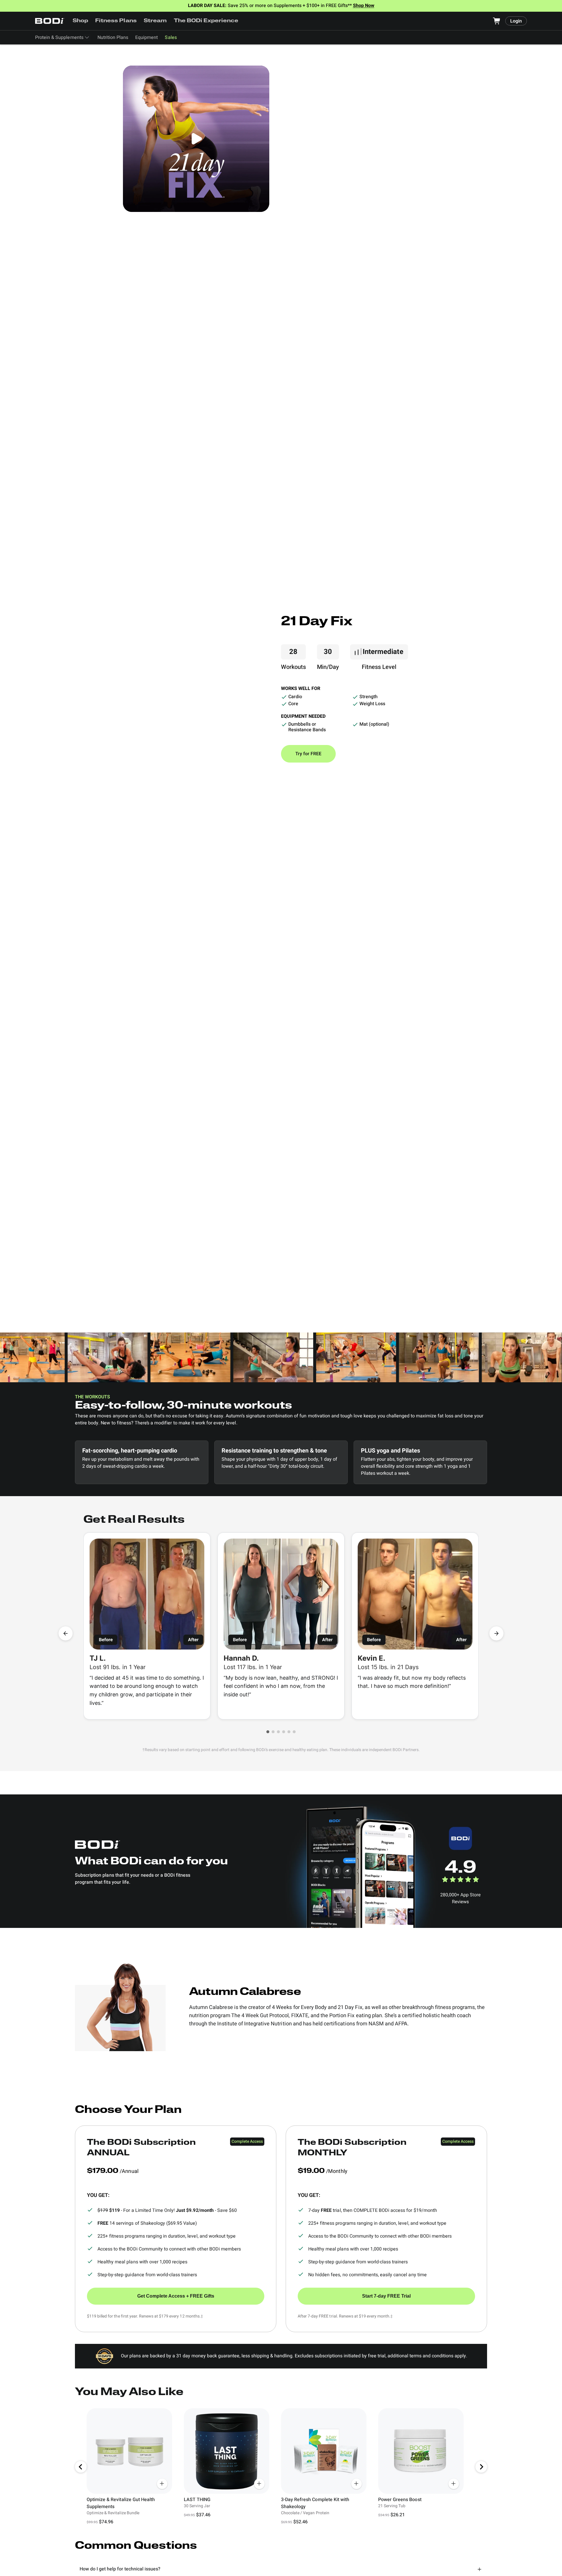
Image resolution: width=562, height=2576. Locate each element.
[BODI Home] (50, 21)
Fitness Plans (116, 21)
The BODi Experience (206, 21)
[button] (268, 1732)
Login (516, 21)
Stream (155, 21)
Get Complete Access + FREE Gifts (176, 2296)
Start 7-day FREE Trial (386, 2296)
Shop (80, 21)
